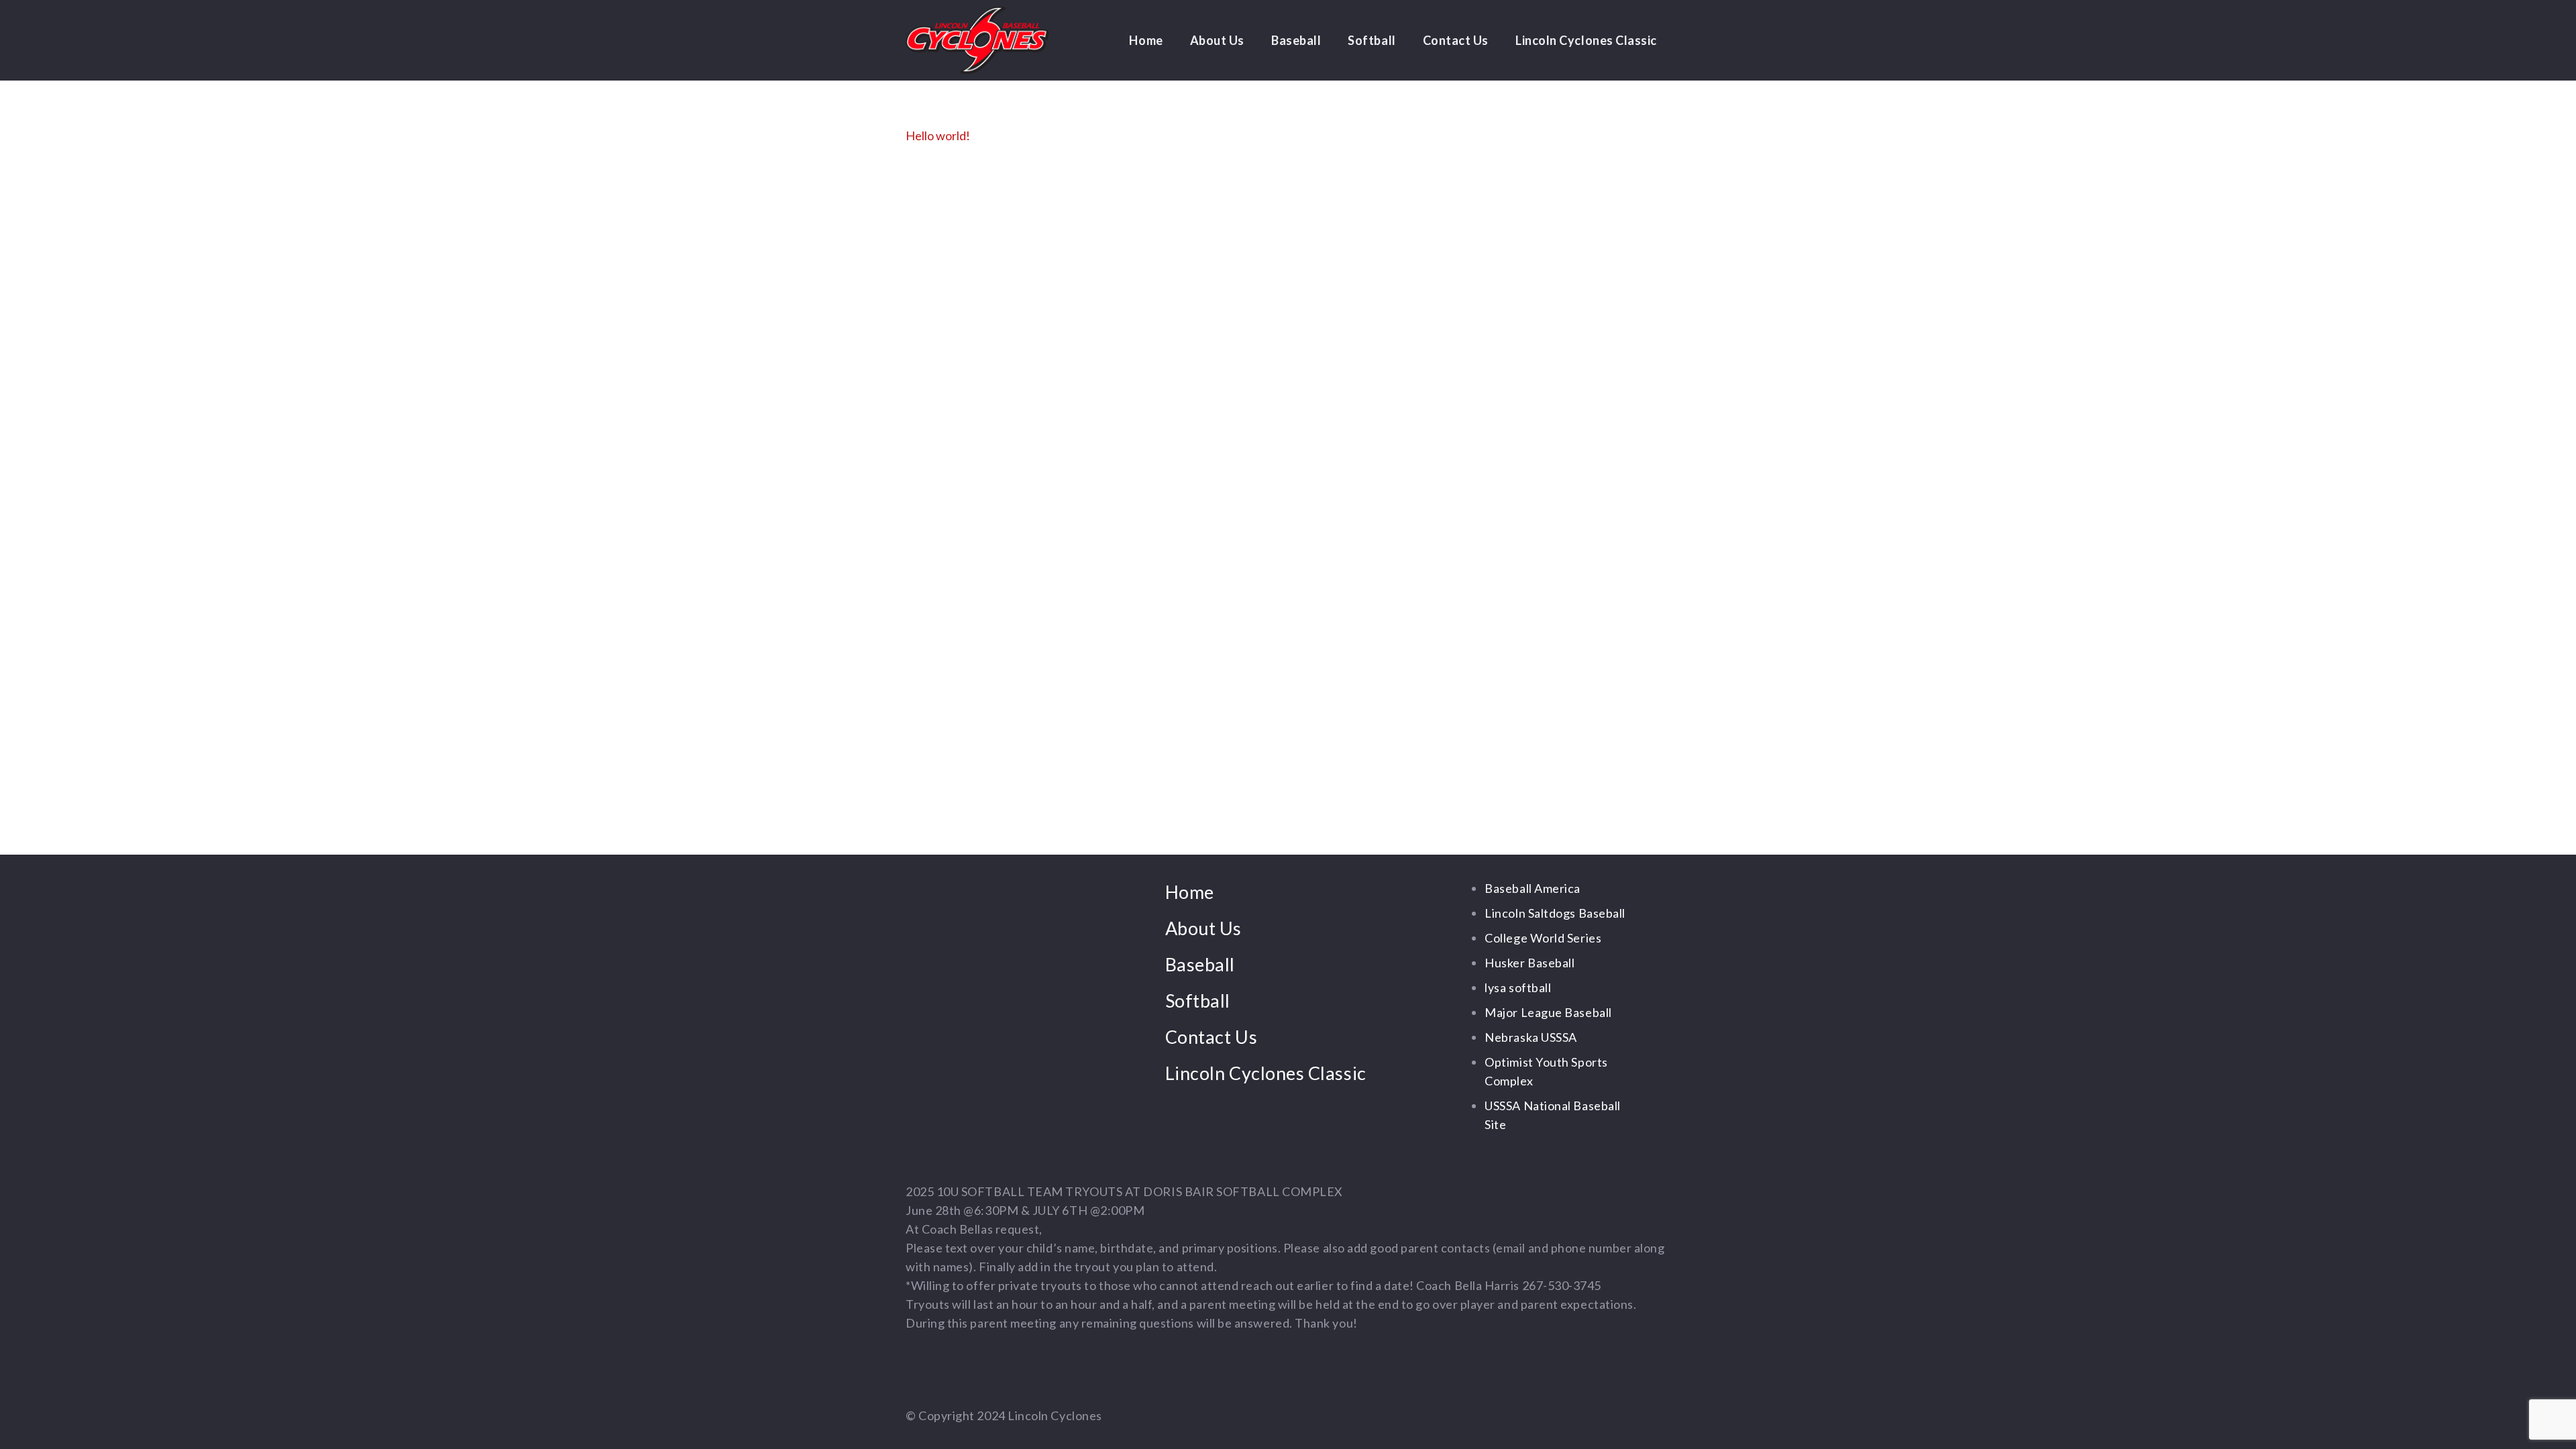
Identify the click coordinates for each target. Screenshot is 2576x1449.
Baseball (1200, 964)
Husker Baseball (1529, 963)
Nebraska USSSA (1531, 1037)
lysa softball (1518, 987)
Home (1190, 892)
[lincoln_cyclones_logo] (977, 40)
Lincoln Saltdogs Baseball (1555, 913)
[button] (1252, 40)
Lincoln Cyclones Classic (1266, 1073)
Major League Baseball (1548, 1012)
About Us (1203, 928)
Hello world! (938, 136)
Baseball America (1533, 888)
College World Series (1543, 938)
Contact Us (1211, 1037)
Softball (1198, 1001)
